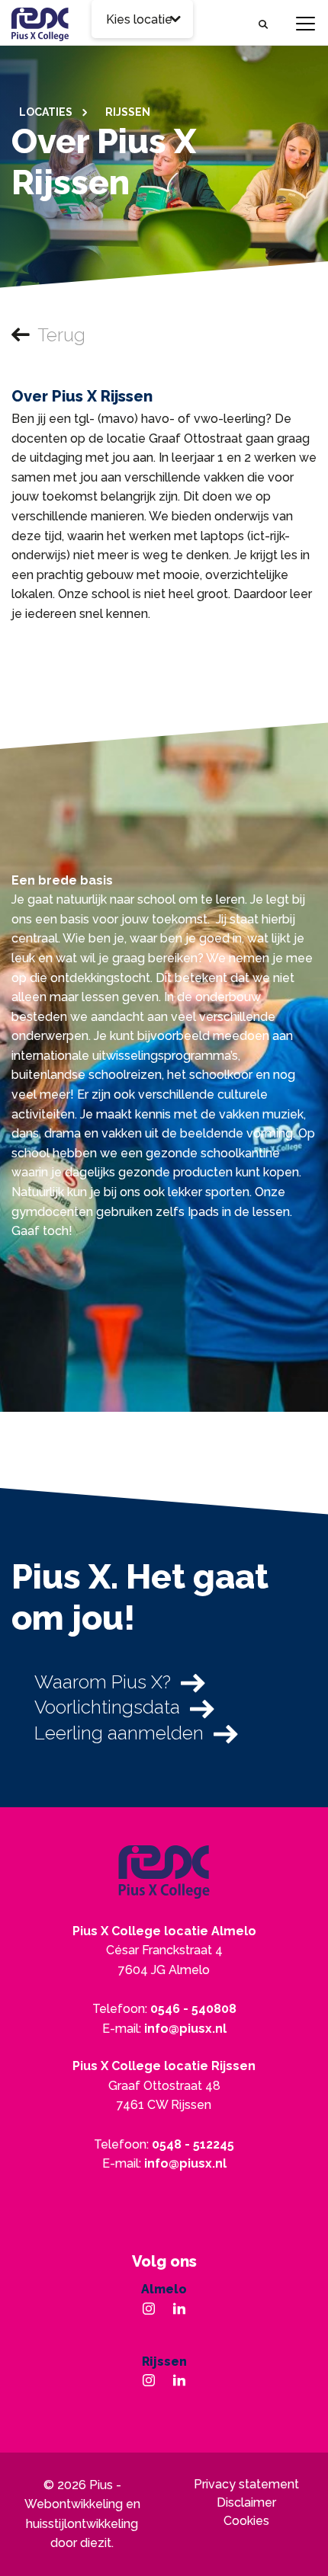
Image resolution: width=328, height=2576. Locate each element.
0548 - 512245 (193, 2144)
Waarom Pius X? (103, 1682)
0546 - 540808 (193, 2009)
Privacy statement (246, 2484)
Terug (61, 335)
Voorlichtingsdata (107, 1707)
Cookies (246, 2521)
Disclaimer (246, 2502)
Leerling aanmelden (119, 1733)
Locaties (47, 112)
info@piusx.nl (185, 2029)
